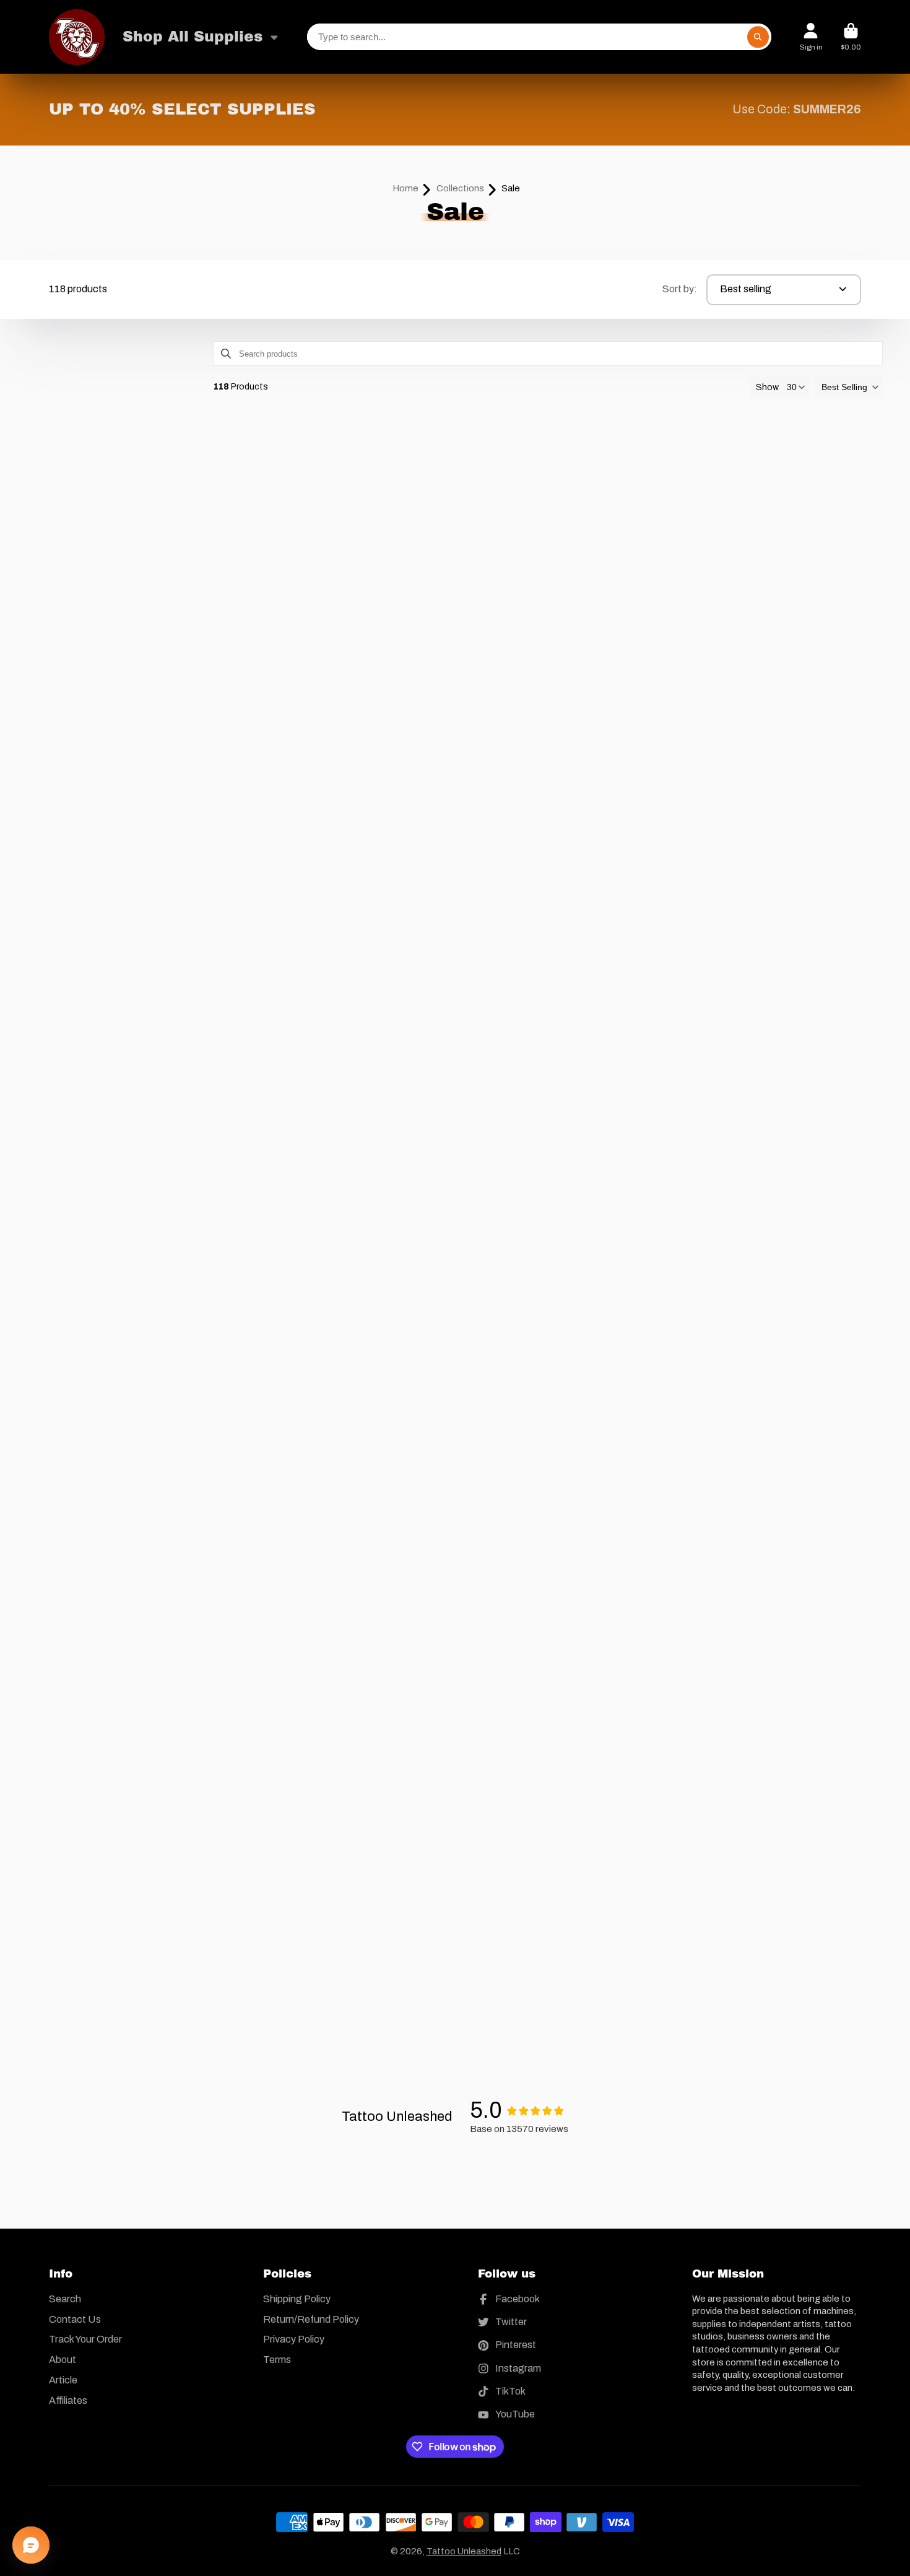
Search (65, 2299)
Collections (460, 188)
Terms (277, 2360)
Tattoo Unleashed (464, 2551)
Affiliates (68, 2400)
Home (405, 188)
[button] (849, 387)
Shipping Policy (297, 2299)
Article (63, 2380)
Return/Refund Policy (311, 2319)
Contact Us (75, 2319)
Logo (77, 37)
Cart (851, 37)
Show (767, 387)
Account (811, 37)
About (63, 2360)
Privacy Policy (294, 2339)
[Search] (758, 37)
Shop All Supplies (193, 37)
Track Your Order (85, 2339)
